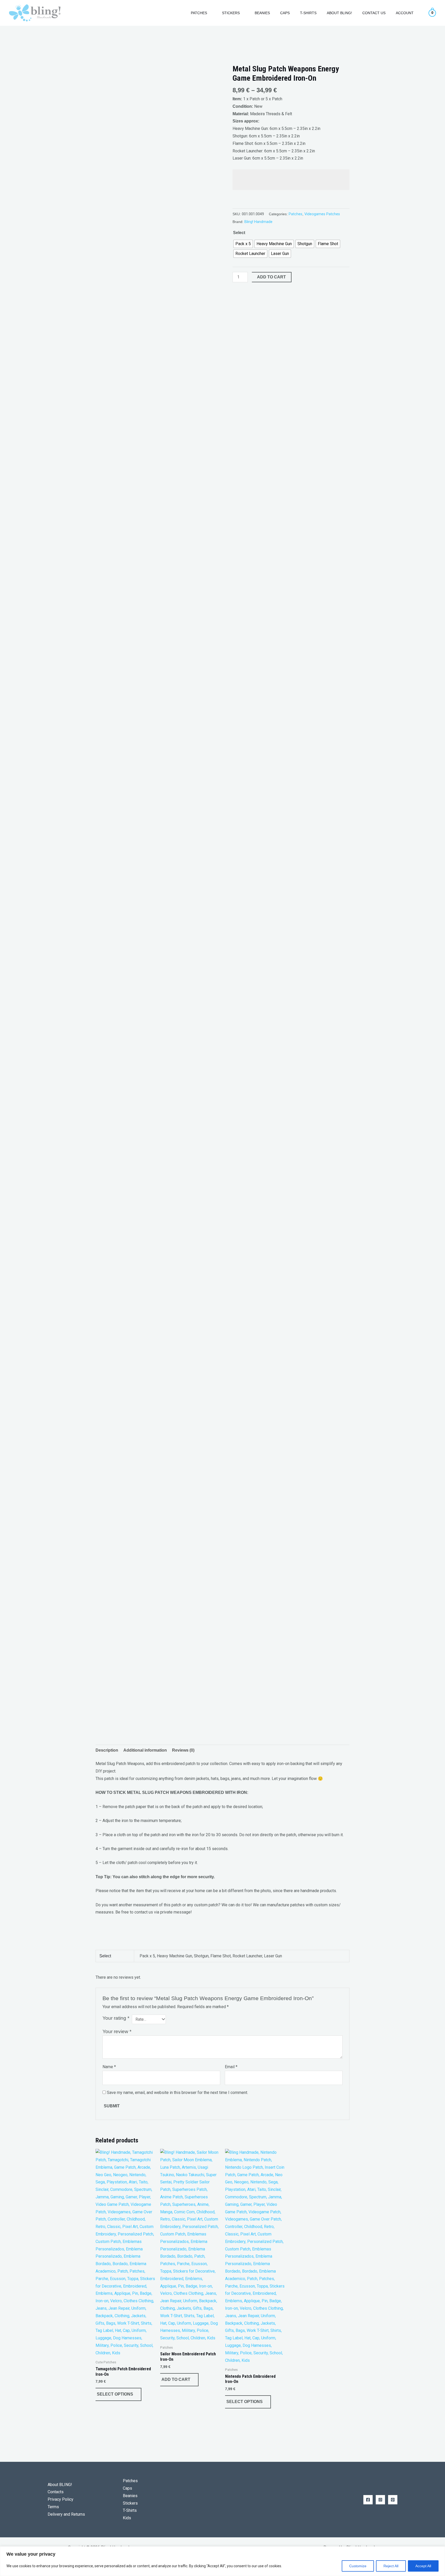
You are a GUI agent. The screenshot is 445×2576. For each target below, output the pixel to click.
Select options (115, 2394)
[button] (179, 13)
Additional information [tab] (145, 1750)
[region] (222, 2561)
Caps (285, 13)
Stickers (130, 2503)
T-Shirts (308, 13)
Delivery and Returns (66, 2514)
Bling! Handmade (258, 222)
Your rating (116, 2018)
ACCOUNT (405, 13)
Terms (53, 2507)
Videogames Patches (322, 214)
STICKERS (231, 13)
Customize (358, 2566)
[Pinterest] (393, 2500)
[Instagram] (380, 2500)
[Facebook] (368, 2500)
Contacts (56, 2492)
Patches (296, 214)
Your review (117, 2031)
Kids (127, 2518)
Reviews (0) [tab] (183, 1750)
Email (231, 2067)
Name (109, 2067)
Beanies (262, 13)
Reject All (391, 2566)
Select (239, 233)
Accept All (423, 2566)
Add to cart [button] (176, 2379)
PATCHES (199, 13)
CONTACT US (374, 13)
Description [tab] (107, 1750)
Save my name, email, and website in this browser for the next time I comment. (177, 2093)
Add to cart (271, 277)
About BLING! (60, 2485)
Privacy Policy (61, 2499)
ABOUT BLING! (339, 13)
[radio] (243, 244)
